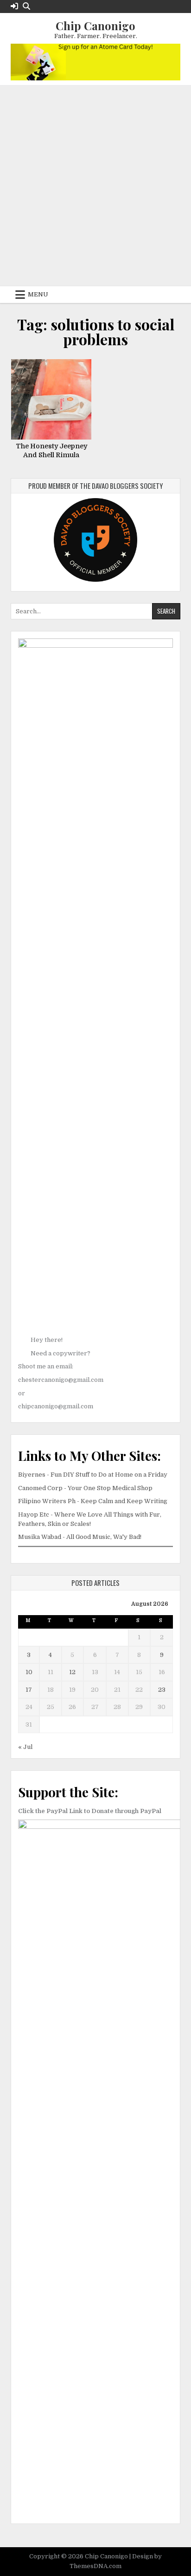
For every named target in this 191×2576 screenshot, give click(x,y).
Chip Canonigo (95, 26)
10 (29, 1672)
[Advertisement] (95, 186)
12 (72, 1672)
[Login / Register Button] (14, 6)
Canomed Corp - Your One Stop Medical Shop (85, 1488)
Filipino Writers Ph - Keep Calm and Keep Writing (93, 1501)
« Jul (25, 1747)
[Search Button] (26, 6)
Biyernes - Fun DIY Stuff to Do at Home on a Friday (93, 1475)
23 (162, 1690)
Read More (54, 398)
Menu (38, 294)
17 (29, 1690)
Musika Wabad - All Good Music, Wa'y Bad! (80, 1537)
